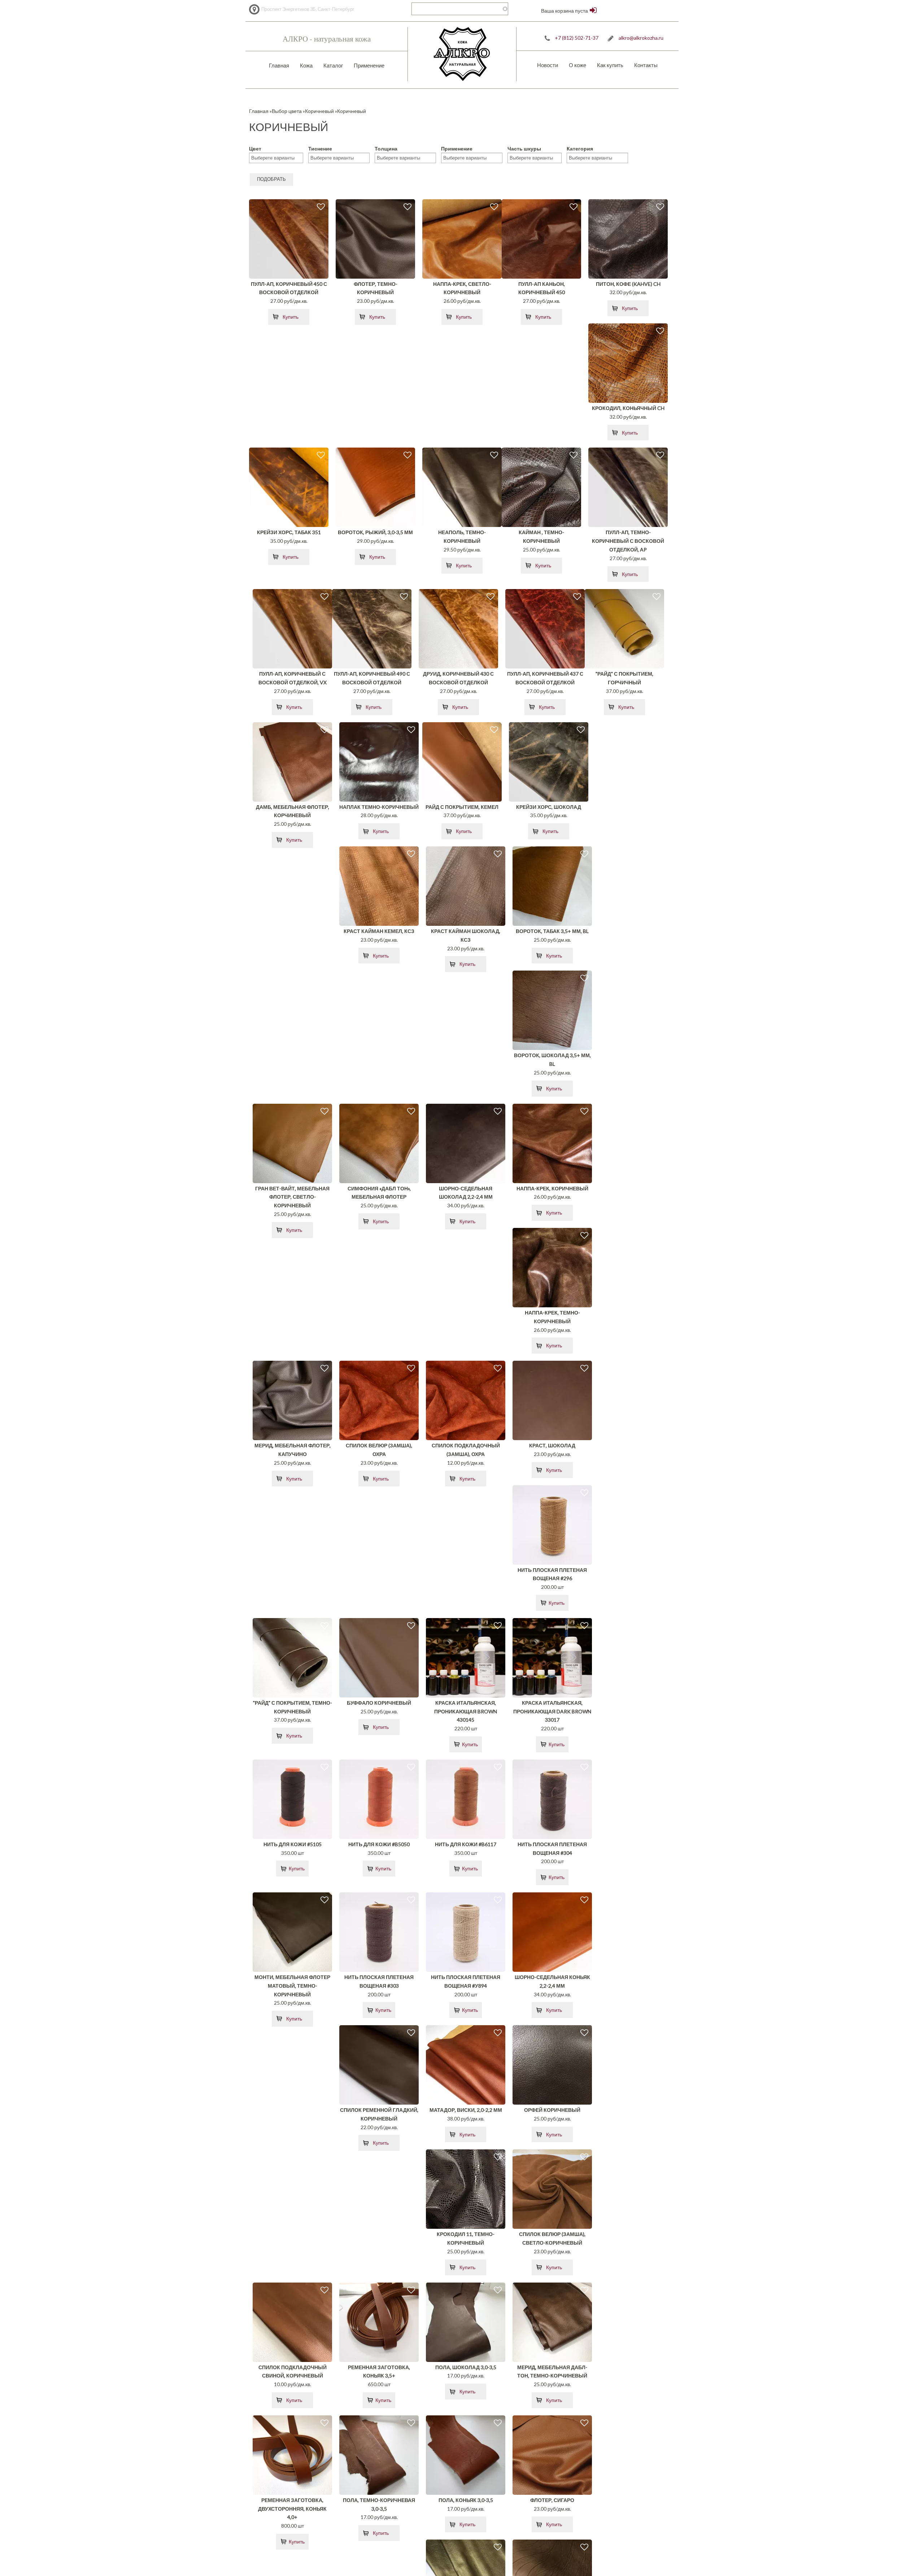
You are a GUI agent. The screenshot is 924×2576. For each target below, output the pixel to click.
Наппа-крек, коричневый (552, 1188)
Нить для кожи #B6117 (466, 1844)
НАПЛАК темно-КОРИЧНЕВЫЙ (379, 807)
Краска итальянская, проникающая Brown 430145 (466, 1711)
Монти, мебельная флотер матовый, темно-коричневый (292, 1986)
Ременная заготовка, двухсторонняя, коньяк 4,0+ (292, 2509)
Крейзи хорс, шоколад (549, 807)
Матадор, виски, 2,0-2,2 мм (466, 2110)
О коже (577, 65)
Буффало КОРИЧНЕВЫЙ (379, 1703)
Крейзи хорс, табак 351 (289, 532)
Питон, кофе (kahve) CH (628, 284)
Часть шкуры (524, 149)
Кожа (306, 65)
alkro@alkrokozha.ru (641, 38)
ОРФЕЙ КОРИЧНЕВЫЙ (552, 2110)
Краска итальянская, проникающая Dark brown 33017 (552, 1711)
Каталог (333, 65)
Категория (580, 149)
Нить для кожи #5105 (293, 1844)
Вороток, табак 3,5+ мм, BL (552, 931)
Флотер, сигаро (552, 2500)
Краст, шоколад (552, 1445)
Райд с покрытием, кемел (462, 807)
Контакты (646, 65)
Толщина (386, 149)
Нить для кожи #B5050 (379, 1844)
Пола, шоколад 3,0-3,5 (466, 2367)
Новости (548, 65)
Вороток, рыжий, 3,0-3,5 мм (375, 532)
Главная (279, 65)
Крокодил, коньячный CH (628, 408)
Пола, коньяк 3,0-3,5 (466, 2500)
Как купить (610, 65)
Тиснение (320, 149)
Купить (291, 317)
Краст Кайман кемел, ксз (379, 931)
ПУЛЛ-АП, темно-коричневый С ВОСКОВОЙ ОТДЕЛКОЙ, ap (628, 541)
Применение (369, 65)
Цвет (255, 149)
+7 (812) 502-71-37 (577, 38)
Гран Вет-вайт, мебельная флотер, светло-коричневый (292, 1197)
